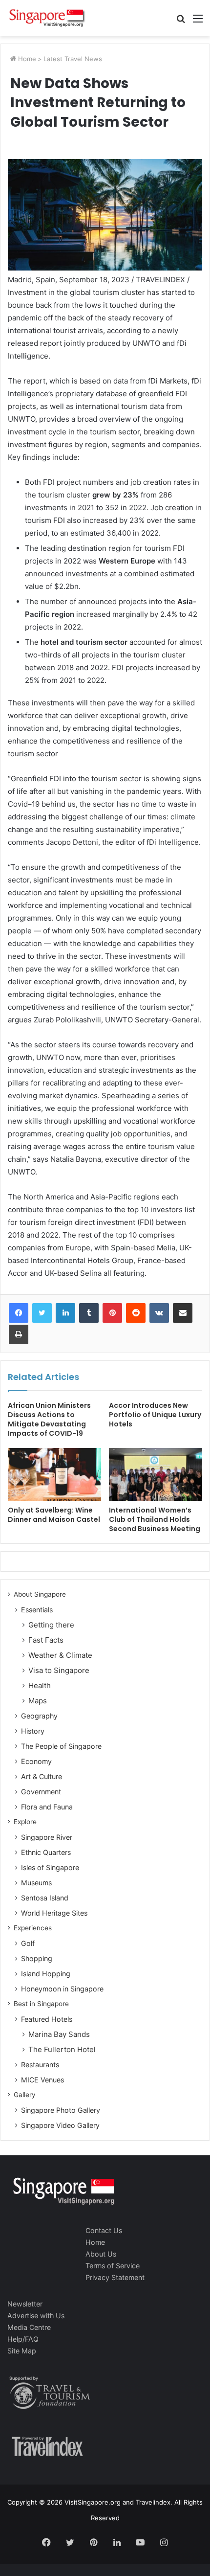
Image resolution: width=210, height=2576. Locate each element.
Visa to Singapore (59, 1670)
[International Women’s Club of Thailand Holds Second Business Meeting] (156, 1474)
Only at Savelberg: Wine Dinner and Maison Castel (54, 1515)
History (33, 1731)
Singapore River (47, 1837)
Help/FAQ (23, 2339)
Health (40, 1685)
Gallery (25, 2095)
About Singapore (40, 1594)
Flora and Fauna (47, 1807)
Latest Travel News (73, 59)
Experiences (33, 1928)
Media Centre (29, 2327)
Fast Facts (46, 1640)
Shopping (37, 1958)
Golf (28, 1943)
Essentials (37, 1610)
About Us (101, 2254)
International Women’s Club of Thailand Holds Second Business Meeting (155, 1519)
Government (41, 1792)
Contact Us (104, 2230)
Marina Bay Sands (59, 2034)
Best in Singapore (41, 2004)
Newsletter (25, 2304)
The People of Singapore (61, 1746)
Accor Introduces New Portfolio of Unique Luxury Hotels (155, 1415)
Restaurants (40, 2065)
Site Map (22, 2351)
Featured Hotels (47, 2019)
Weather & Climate (60, 1655)
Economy (36, 1761)
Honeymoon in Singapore (62, 1989)
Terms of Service (113, 2266)
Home (26, 59)
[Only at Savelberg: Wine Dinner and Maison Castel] (54, 1474)
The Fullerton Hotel (62, 2049)
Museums (36, 1883)
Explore (25, 1822)
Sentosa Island (45, 1898)
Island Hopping (46, 1974)
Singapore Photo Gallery (61, 2110)
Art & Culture (42, 1776)
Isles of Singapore (50, 1867)
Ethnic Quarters (46, 1852)
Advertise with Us (36, 2316)
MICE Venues (42, 2080)
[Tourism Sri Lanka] (46, 18)
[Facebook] (19, 1313)
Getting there (51, 1625)
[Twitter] (42, 1313)
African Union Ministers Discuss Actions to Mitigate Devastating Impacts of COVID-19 (49, 1419)
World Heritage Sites (54, 1913)
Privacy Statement (115, 2277)
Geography (39, 1716)
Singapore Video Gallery (60, 2125)
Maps (38, 1701)
